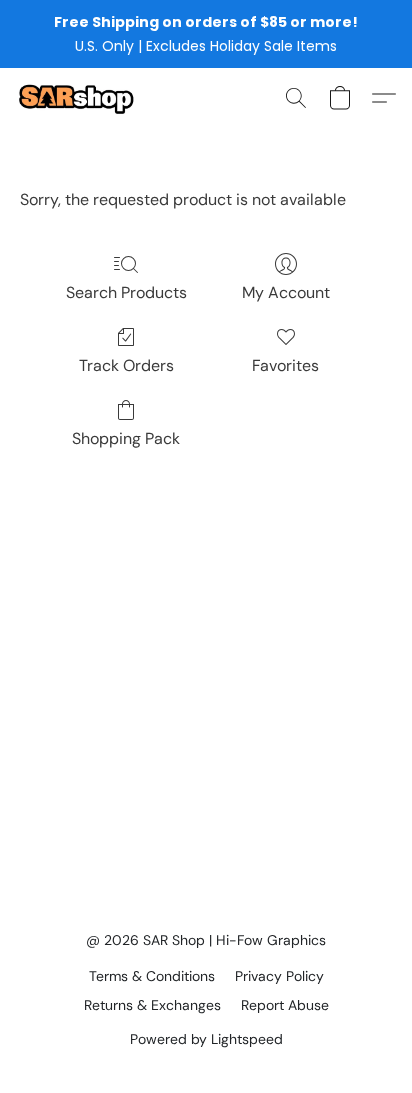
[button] (79, 98)
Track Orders (126, 365)
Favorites (285, 365)
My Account (286, 292)
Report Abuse (285, 1005)
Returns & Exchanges (152, 1005)
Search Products (126, 292)
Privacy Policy (279, 976)
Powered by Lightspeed (206, 1039)
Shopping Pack (126, 438)
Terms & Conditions (152, 976)
